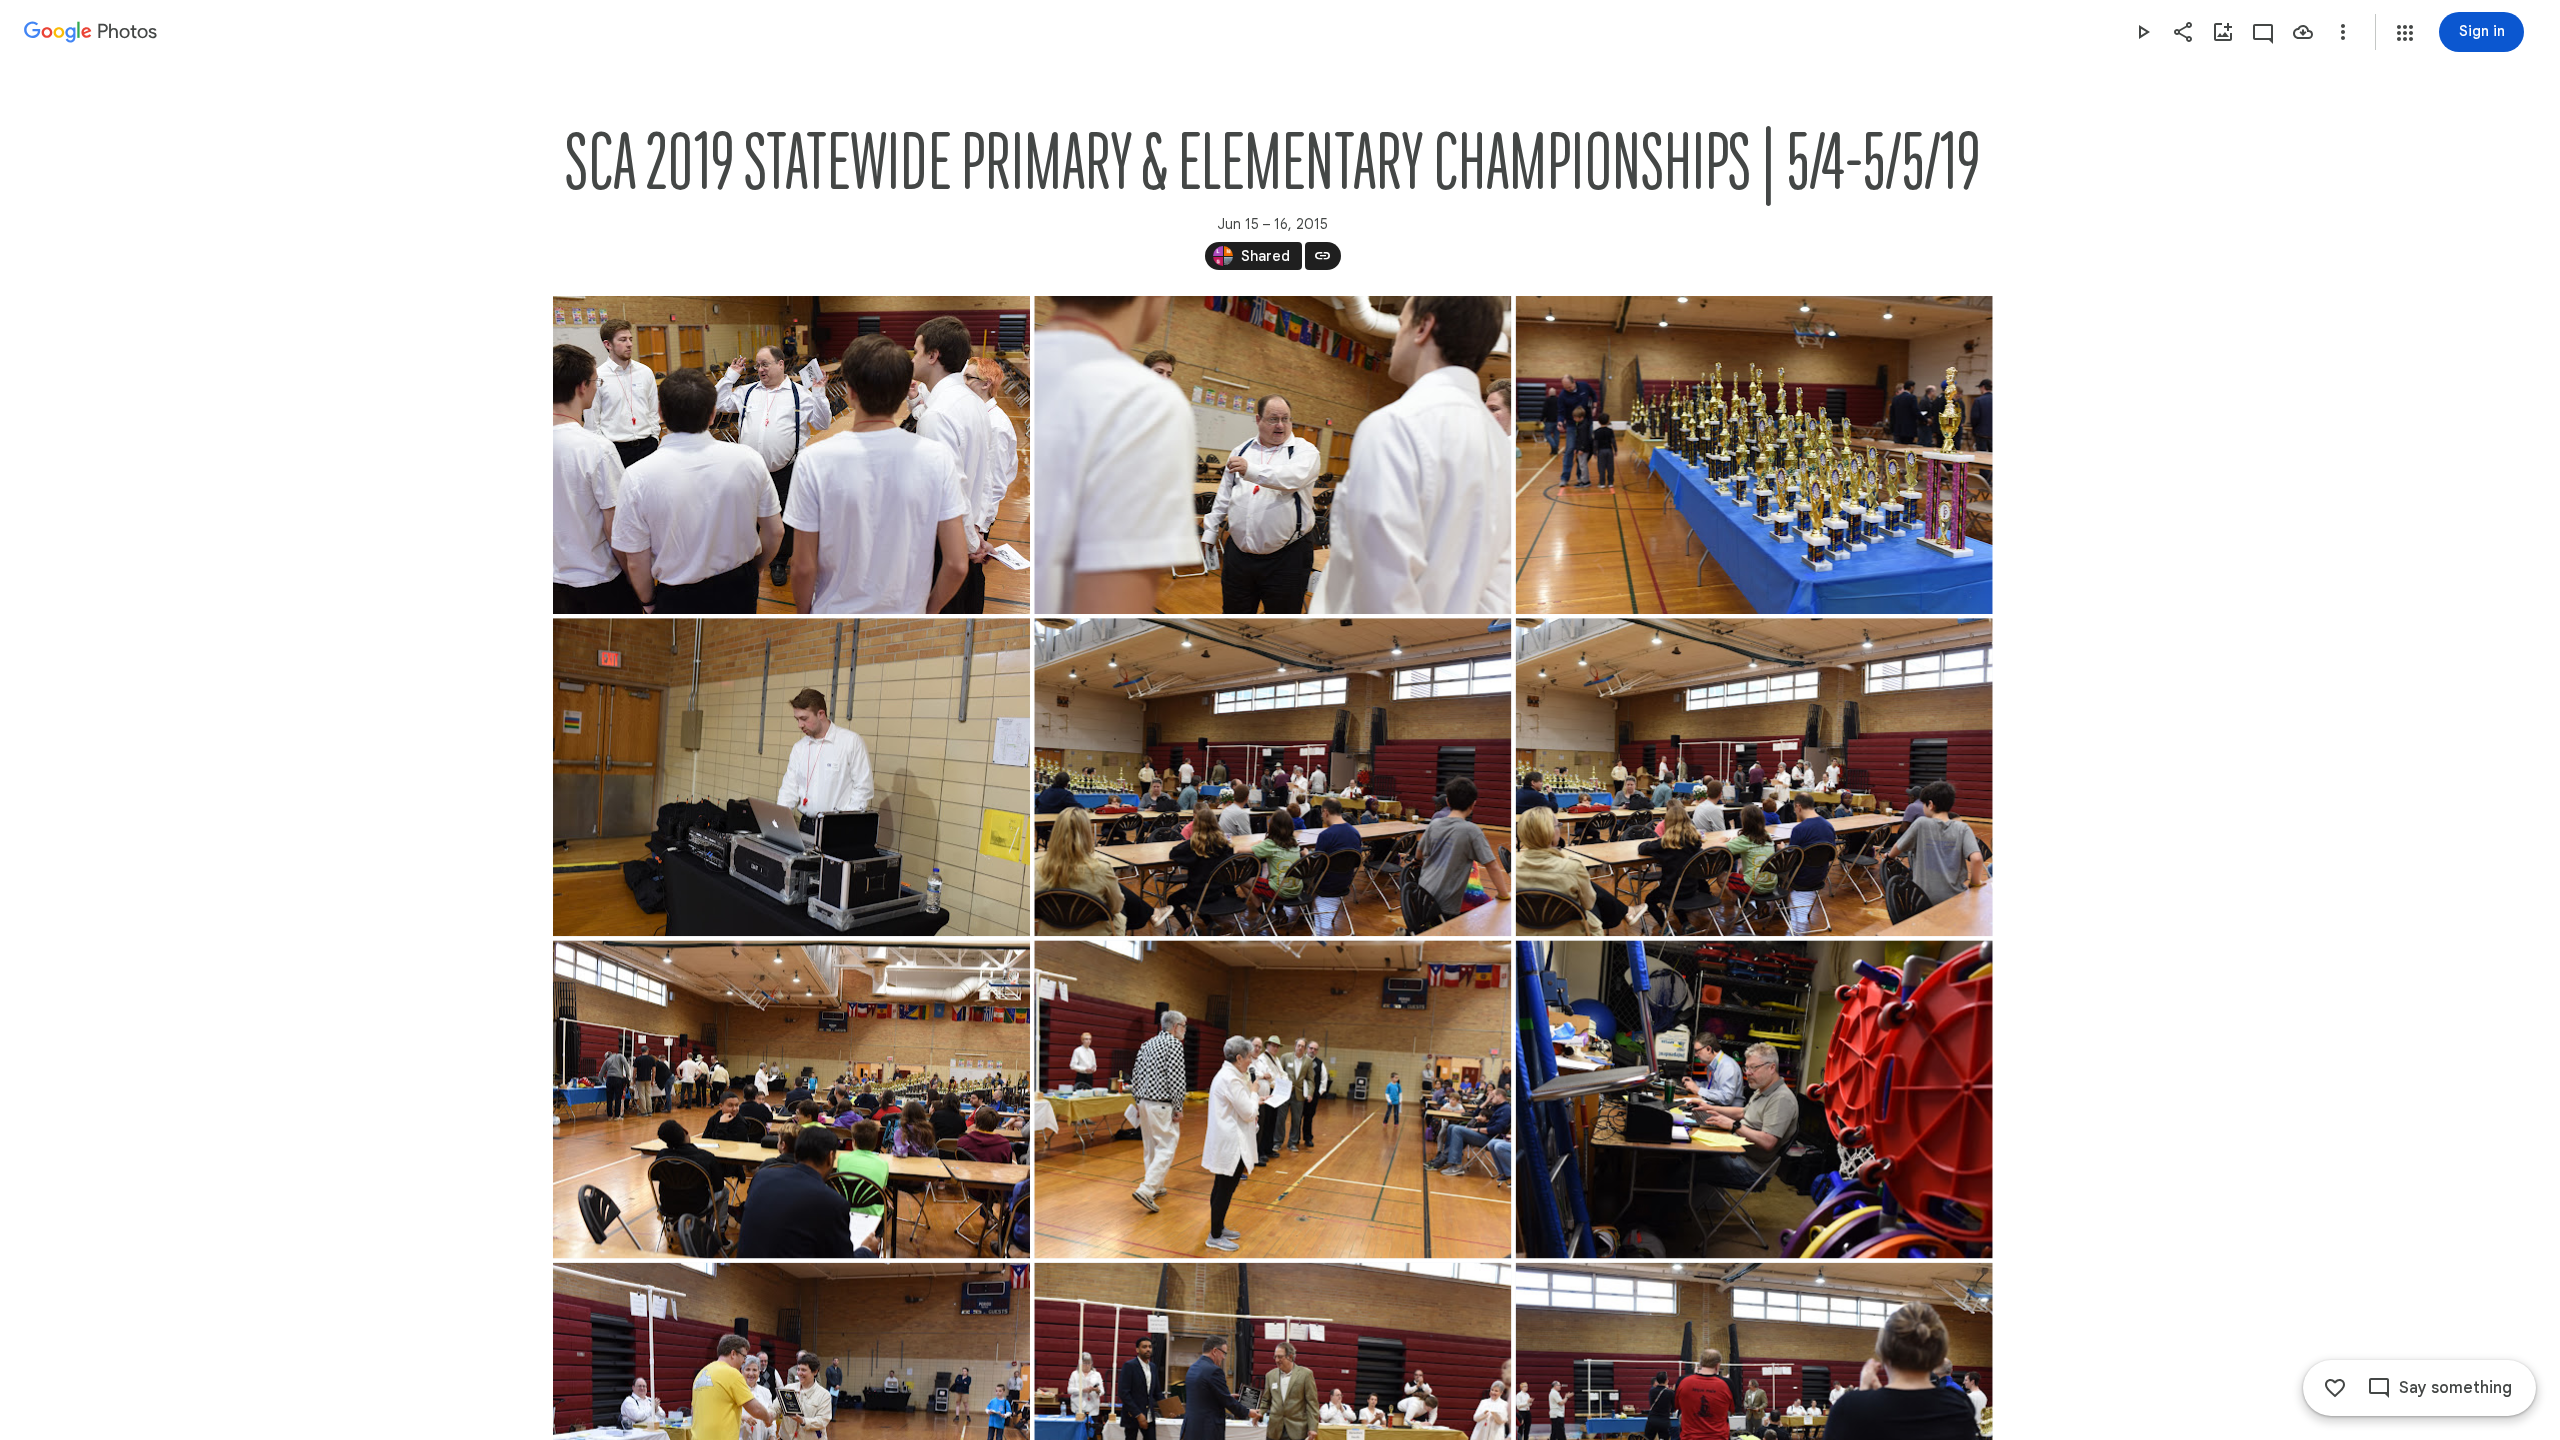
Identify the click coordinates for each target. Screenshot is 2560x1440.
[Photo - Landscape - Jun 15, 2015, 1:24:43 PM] (1272, 1099)
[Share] (2183, 32)
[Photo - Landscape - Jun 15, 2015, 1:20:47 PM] (1753, 777)
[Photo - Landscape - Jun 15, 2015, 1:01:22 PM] (791, 455)
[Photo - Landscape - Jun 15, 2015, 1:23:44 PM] (791, 1099)
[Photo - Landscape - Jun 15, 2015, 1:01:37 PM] (1272, 455)
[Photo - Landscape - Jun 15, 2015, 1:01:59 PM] (1753, 455)
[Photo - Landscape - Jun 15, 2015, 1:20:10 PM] (791, 777)
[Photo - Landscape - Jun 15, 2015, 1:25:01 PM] (1753, 1099)
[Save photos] (2303, 32)
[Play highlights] (2143, 32)
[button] (2405, 33)
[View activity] (2263, 32)
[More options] (2343, 32)
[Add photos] (2223, 32)
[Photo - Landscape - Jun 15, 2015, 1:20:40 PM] (1272, 777)
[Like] (2335, 1388)
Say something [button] (2455, 1388)
